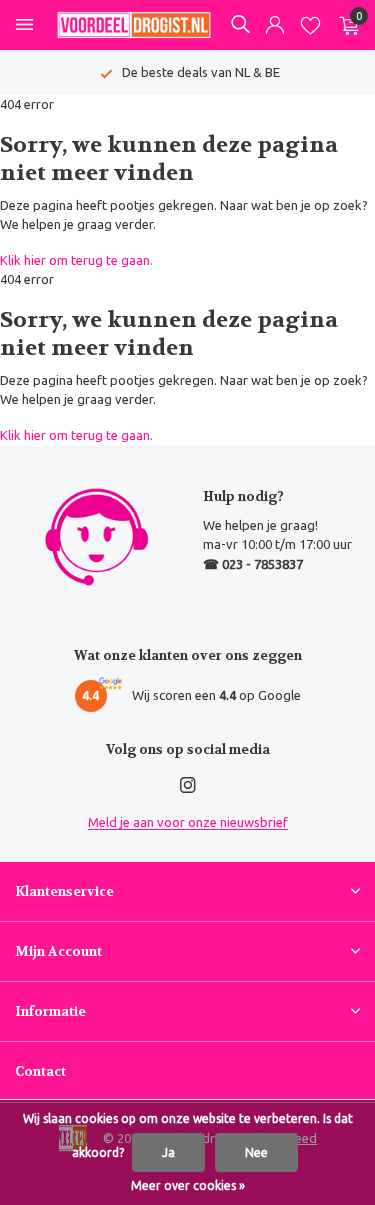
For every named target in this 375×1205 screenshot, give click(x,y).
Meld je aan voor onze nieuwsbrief (188, 822)
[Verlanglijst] (310, 25)
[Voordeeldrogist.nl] (134, 25)
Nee (256, 1152)
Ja (168, 1152)
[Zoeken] (240, 24)
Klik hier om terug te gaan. (76, 260)
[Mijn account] (274, 25)
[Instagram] (188, 786)
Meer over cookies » (188, 1185)
